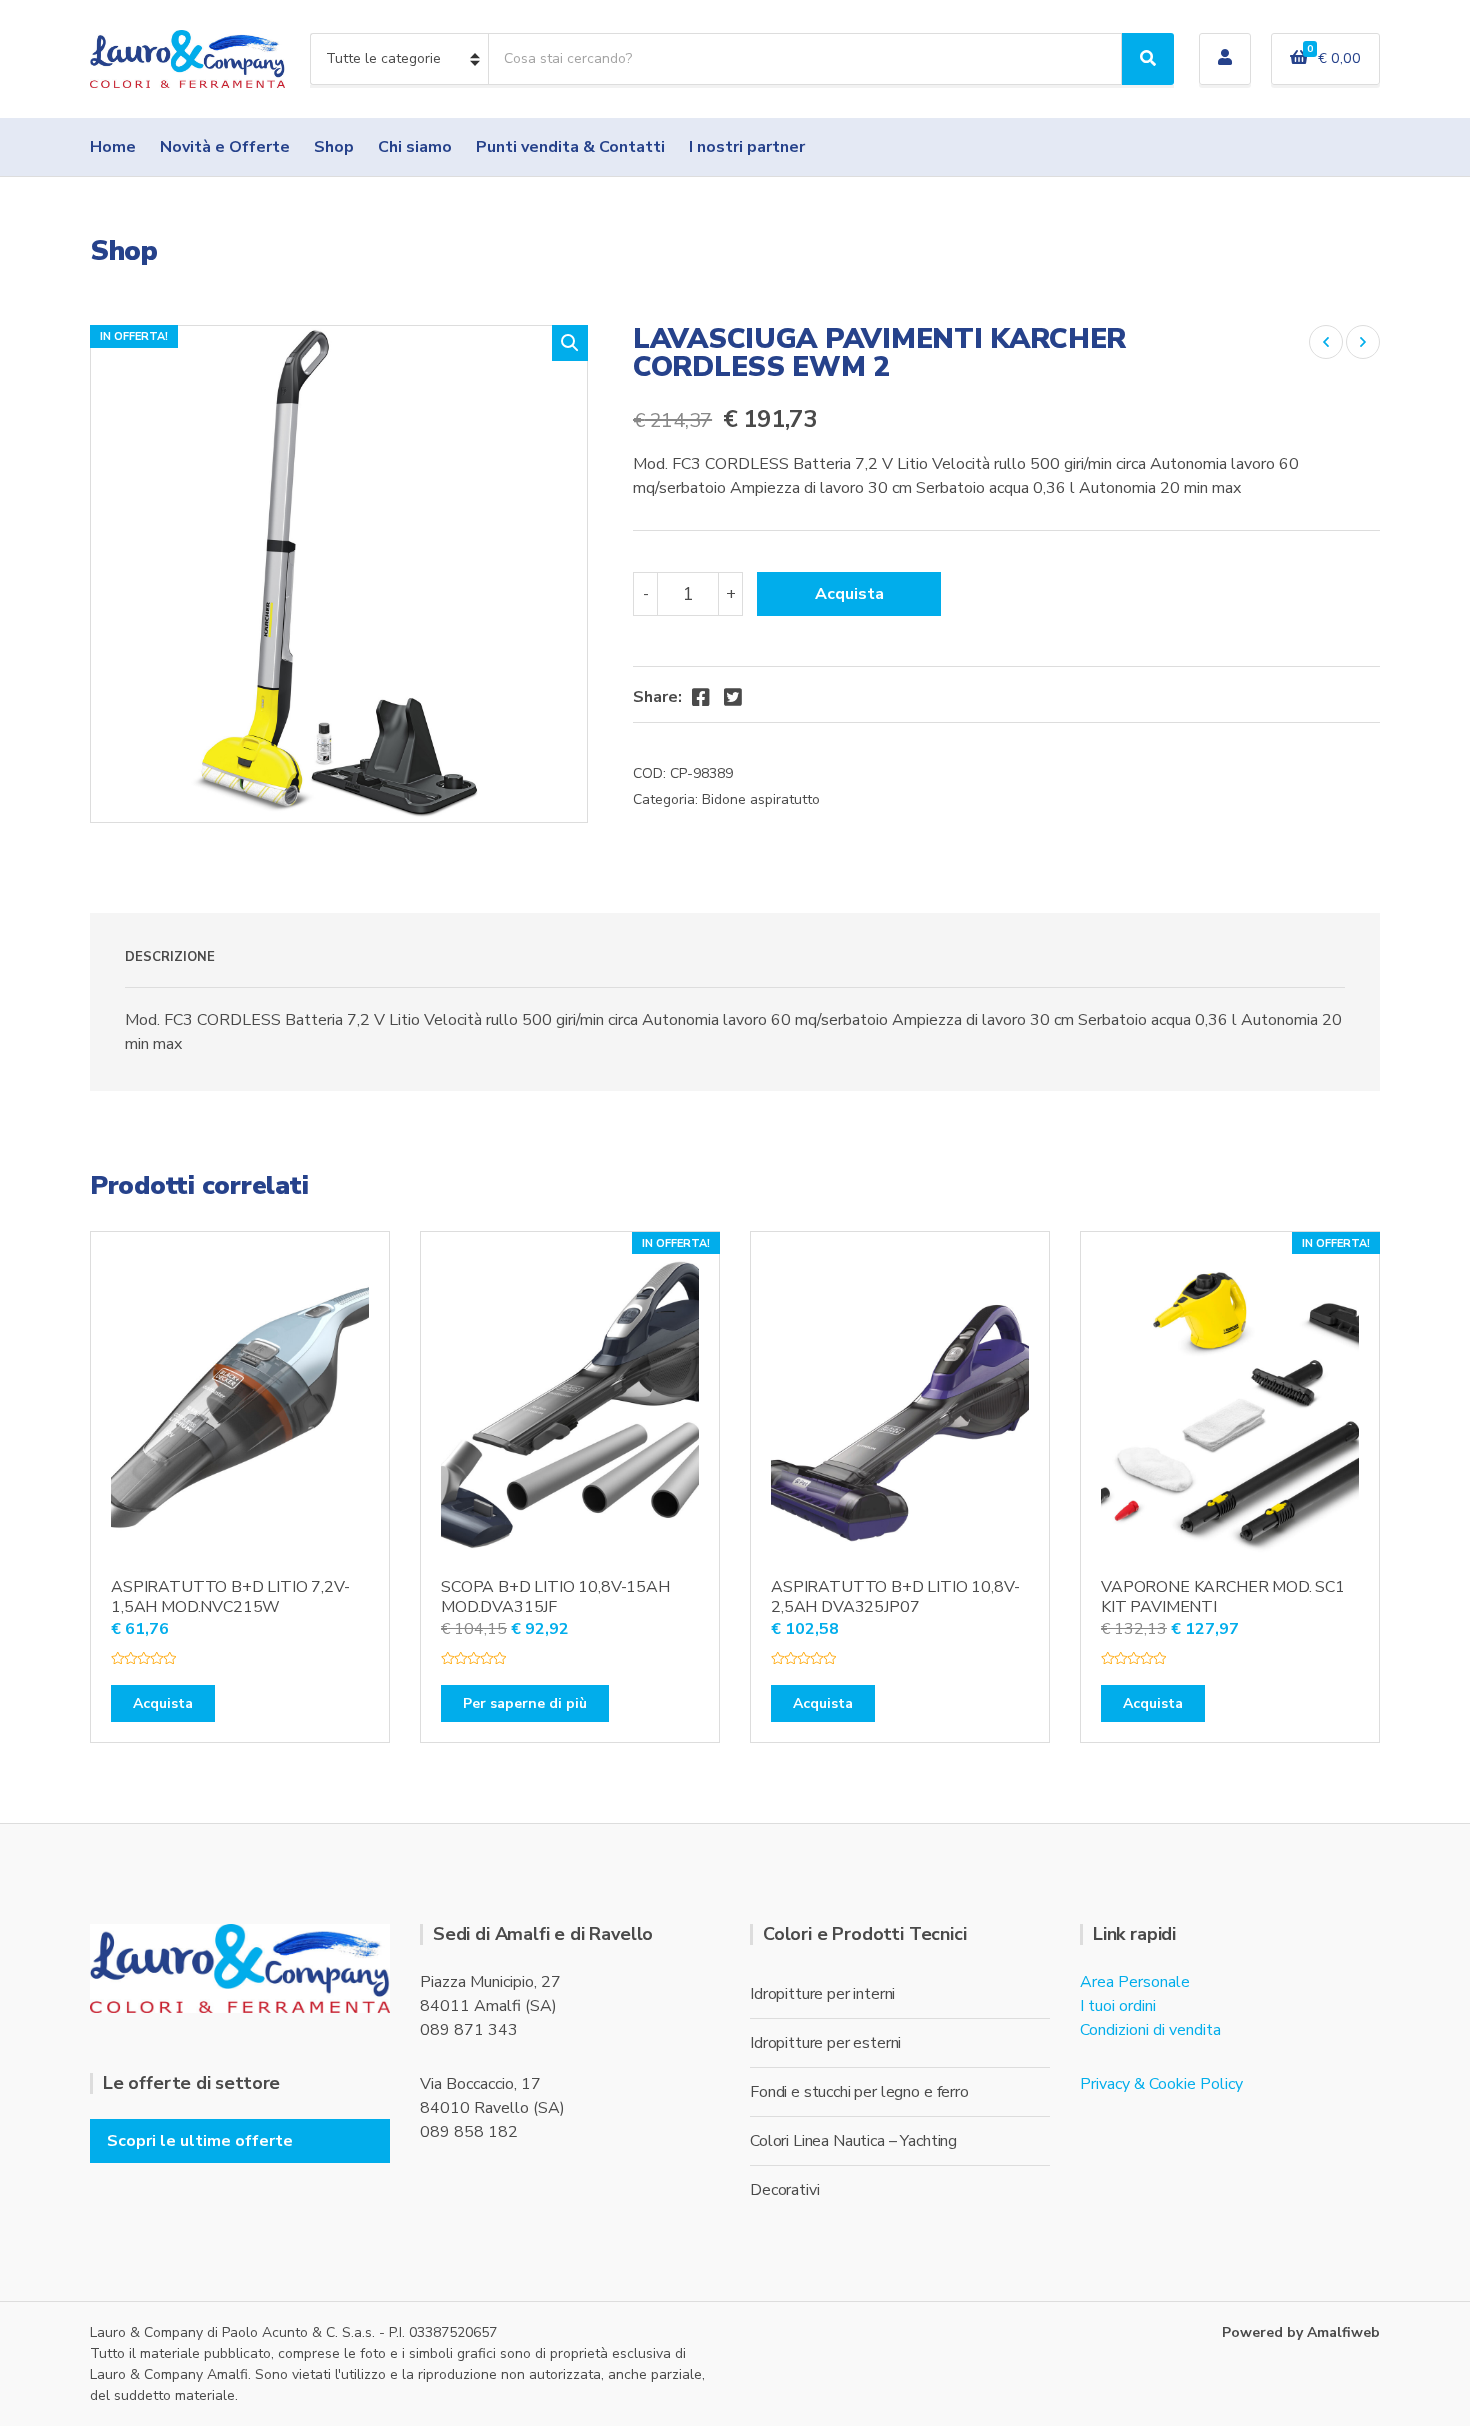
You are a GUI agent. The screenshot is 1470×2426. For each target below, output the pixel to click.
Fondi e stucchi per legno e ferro (859, 2092)
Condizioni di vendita (1150, 2030)
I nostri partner (747, 147)
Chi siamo (415, 147)
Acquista (849, 594)
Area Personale (1135, 1982)
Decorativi (784, 2190)
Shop (334, 147)
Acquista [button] (163, 1703)
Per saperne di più (525, 1703)
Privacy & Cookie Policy (1161, 2084)
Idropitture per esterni (825, 2043)
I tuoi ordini (1118, 2006)
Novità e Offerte (225, 147)
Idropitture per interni (822, 1994)
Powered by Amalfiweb (1301, 2332)
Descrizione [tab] (170, 957)
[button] (570, 343)
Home (113, 147)
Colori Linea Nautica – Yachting (853, 2141)
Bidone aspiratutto (761, 799)
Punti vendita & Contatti (570, 147)
